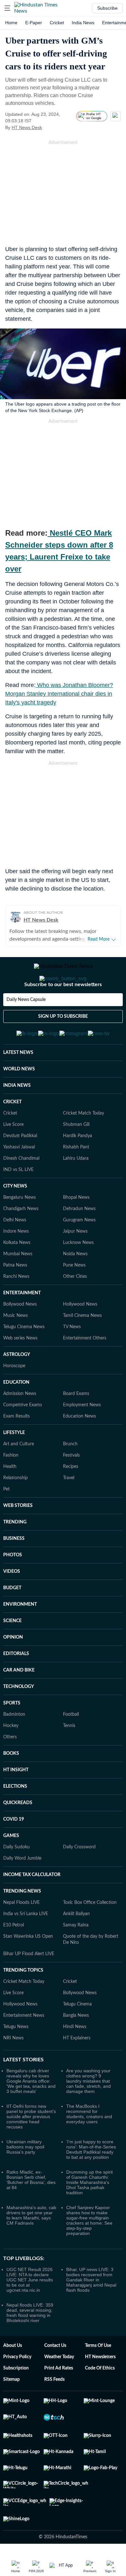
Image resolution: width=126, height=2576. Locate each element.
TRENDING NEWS (22, 1923)
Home (11, 23)
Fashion (11, 1487)
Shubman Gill (76, 1156)
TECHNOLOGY (19, 1718)
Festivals (71, 1487)
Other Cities (75, 1308)
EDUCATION (16, 1414)
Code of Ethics (100, 2400)
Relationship (16, 1510)
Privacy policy (17, 2389)
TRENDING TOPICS (23, 2002)
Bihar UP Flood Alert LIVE (29, 1985)
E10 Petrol (14, 1957)
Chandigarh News (21, 1240)
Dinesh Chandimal (21, 1190)
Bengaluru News (20, 1229)
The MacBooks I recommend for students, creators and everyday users (89, 2146)
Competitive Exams (23, 1437)
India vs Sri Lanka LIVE (26, 1945)
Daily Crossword (79, 1879)
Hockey (11, 1757)
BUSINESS (14, 1570)
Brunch (70, 1476)
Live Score (13, 1156)
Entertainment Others (85, 1370)
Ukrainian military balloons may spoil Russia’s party (25, 2178)
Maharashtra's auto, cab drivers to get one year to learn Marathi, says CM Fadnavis (31, 2247)
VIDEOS (12, 1603)
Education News (79, 1448)
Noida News (75, 1286)
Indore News (16, 1263)
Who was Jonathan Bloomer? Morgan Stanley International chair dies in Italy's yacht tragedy (59, 694)
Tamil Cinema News (82, 1347)
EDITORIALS (16, 1685)
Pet (6, 1521)
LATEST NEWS (18, 1084)
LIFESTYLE (14, 1464)
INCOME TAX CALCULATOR (32, 1906)
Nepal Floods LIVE (21, 1934)
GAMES (11, 1867)
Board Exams (76, 1425)
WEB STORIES (18, 1537)
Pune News (74, 1297)
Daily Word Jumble (22, 1890)
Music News (16, 1347)
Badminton (14, 1746)
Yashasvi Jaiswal (19, 1179)
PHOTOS (13, 1587)
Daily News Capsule (26, 1025)
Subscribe (107, 8)
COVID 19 (14, 1851)
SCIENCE (12, 1652)
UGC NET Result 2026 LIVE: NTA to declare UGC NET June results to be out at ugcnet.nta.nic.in (30, 2311)
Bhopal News (76, 1229)
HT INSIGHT (16, 1802)
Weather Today (59, 2389)
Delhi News (15, 1252)
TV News (72, 1359)
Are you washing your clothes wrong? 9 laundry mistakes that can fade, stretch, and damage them (89, 2113)
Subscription (16, 2400)
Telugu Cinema (77, 2036)
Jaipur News (75, 1263)
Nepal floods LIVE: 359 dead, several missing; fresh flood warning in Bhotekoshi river (30, 2344)
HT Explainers (77, 2070)
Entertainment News (24, 2047)
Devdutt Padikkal (20, 1167)
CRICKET (12, 1134)
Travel (69, 1510)
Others (10, 1769)
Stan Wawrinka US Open (28, 1968)
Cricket (57, 23)
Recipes (71, 1498)
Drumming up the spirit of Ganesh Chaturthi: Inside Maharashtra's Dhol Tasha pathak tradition (89, 2214)
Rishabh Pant (76, 1179)
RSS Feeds (54, 2411)
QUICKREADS (18, 1834)
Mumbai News (18, 1286)
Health (10, 1498)
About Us (13, 2377)
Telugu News (16, 2058)
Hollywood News (80, 1336)
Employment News (82, 1437)
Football (71, 1746)
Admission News (20, 1425)
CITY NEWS (15, 1218)
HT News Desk (27, 127)
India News (83, 23)
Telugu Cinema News (24, 1359)
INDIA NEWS (17, 1117)
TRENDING (15, 1554)
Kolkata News (17, 1274)
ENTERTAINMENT (22, 1325)
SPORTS (12, 1735)
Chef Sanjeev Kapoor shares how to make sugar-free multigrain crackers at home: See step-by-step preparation (89, 2252)
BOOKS (11, 1785)
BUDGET (12, 1620)
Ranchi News (16, 1308)
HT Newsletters (100, 2389)
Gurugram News (79, 1252)
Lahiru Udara (76, 1190)
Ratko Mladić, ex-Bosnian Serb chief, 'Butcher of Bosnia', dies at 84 (31, 2211)
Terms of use (98, 2377)
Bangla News (76, 2047)
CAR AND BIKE (19, 1702)
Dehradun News (79, 1240)
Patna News (15, 1297)
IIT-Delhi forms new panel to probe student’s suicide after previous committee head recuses (31, 2148)
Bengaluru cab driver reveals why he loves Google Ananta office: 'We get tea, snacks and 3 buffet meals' (31, 2113)
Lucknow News (78, 1274)
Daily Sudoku (16, 1879)
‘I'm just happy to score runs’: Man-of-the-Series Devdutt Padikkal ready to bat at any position (91, 2181)
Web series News (20, 1370)
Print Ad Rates (59, 2400)
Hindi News (75, 2058)
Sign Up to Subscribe (63, 1042)
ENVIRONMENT (20, 1636)
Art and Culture (19, 1476)
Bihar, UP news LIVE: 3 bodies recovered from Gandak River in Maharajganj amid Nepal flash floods (91, 2311)
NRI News (13, 2070)
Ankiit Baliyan (76, 1945)
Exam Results (16, 1448)
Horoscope (14, 1398)
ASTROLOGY (17, 1386)
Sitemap (11, 2411)
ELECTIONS (15, 1818)
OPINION (13, 1669)
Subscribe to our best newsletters (63, 1010)
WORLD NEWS (19, 1101)
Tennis (69, 1757)
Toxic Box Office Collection (90, 1934)
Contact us (55, 2377)
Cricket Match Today (84, 1145)
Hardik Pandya (78, 1167)
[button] (7, 8)
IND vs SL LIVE (18, 1201)
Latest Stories (23, 2091)
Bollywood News (20, 1336)
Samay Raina (76, 1957)
